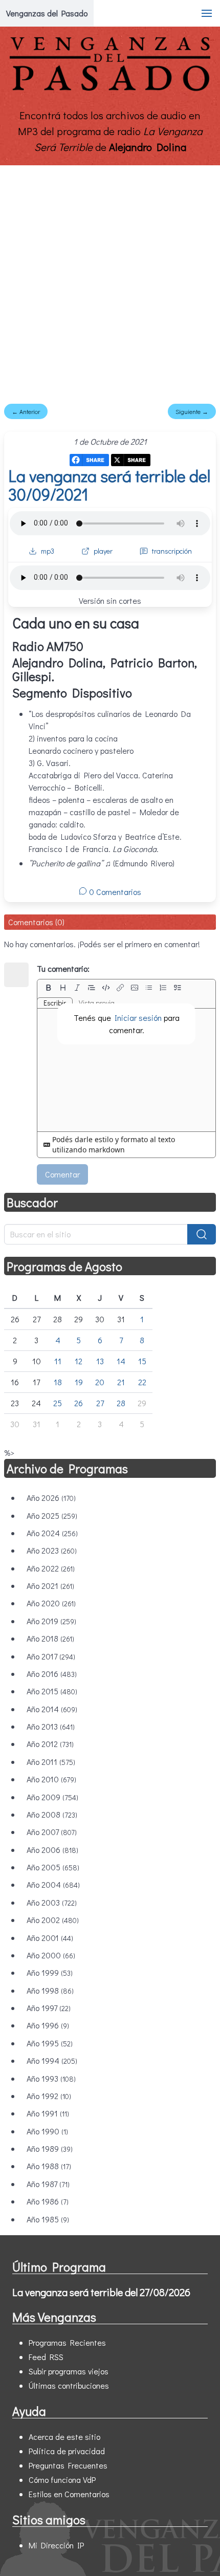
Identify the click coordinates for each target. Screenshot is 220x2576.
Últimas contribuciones (69, 2385)
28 (121, 1403)
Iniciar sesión (138, 1018)
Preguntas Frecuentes (68, 2465)
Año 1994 (52, 2060)
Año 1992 (49, 2096)
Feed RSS (46, 2357)
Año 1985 (48, 2219)
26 (79, 1403)
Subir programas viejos (69, 2371)
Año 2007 (52, 1832)
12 (79, 1361)
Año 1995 (50, 2043)
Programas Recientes (67, 2342)
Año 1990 (47, 2131)
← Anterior (26, 411)
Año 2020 (51, 1603)
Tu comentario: (63, 968)
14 (121, 1361)
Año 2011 (51, 1762)
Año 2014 (52, 1709)
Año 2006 (52, 1850)
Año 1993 (51, 2078)
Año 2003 (52, 1902)
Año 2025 (52, 1515)
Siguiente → (192, 411)
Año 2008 (52, 1814)
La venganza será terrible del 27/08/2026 (101, 2292)
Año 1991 (48, 2113)
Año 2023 (52, 1550)
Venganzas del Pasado (47, 13)
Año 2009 (52, 1797)
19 (79, 1382)
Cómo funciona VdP (62, 2480)
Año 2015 (52, 1691)
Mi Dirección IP (56, 2545)
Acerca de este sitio (64, 2437)
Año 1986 (48, 2201)
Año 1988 (49, 2166)
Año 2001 (50, 1938)
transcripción (172, 551)
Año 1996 (48, 2025)
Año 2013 (51, 1726)
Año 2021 (50, 1586)
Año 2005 (53, 1867)
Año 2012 (50, 1744)
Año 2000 (51, 1955)
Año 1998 (50, 1990)
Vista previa (97, 1003)
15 (142, 1361)
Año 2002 (53, 1920)
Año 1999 (50, 1972)
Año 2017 (51, 1656)
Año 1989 (50, 2148)
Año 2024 (52, 1533)
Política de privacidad (67, 2451)
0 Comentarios (114, 892)
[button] (207, 13)
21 (121, 1382)
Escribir (55, 1003)
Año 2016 (52, 1674)
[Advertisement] (110, 280)
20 (100, 1382)
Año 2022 (51, 1568)
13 (100, 1361)
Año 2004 (53, 1884)
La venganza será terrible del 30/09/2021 (109, 485)
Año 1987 (48, 2184)
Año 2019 (51, 1621)
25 (58, 1403)
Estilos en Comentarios (69, 2494)
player (103, 551)
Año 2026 (51, 1498)
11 (58, 1361)
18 (58, 1382)
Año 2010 (51, 1779)
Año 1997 (49, 2008)
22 (142, 1382)
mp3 (48, 551)
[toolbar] (126, 988)
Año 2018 (50, 1638)
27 (100, 1403)
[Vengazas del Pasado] (110, 89)
